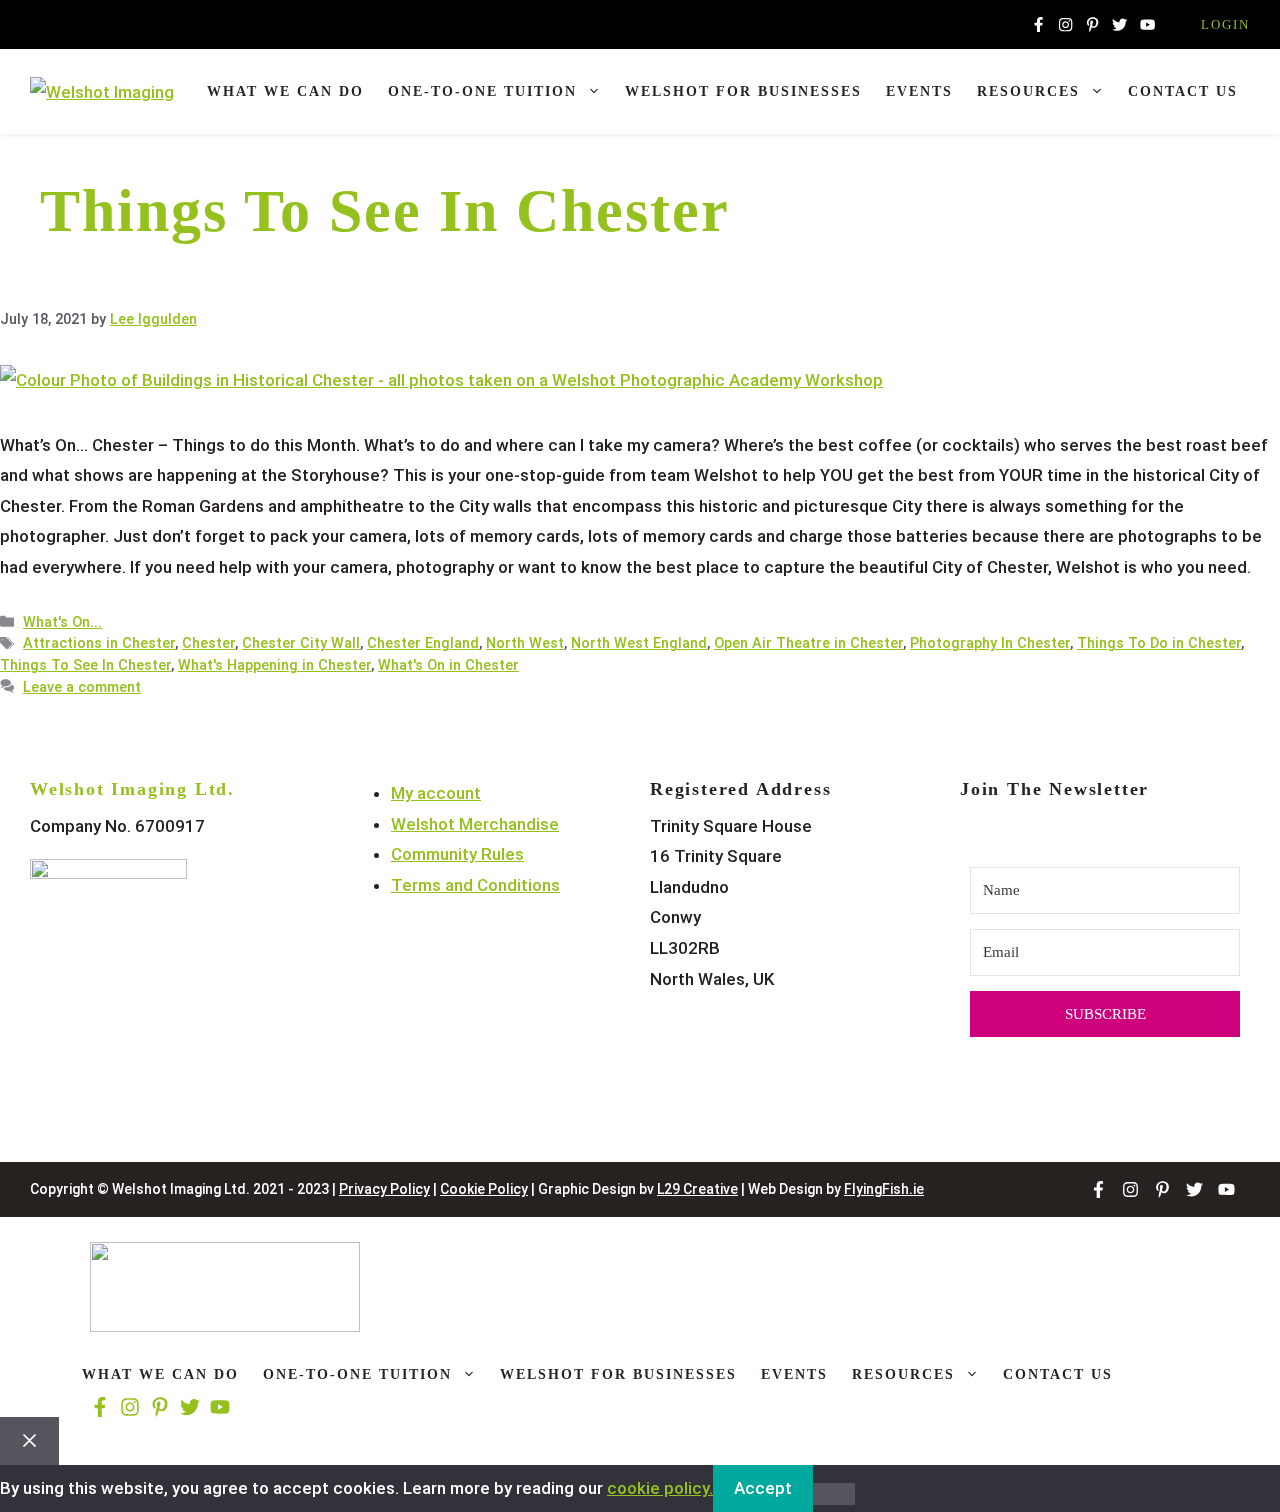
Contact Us (1183, 91)
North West (525, 643)
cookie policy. (660, 1488)
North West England (639, 643)
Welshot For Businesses (743, 91)
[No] (834, 1494)
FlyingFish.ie (884, 1189)
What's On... (62, 622)
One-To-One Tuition (482, 91)
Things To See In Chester (85, 665)
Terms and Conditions (475, 885)
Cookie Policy (484, 1189)
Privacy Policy (384, 1189)
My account (436, 793)
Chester (208, 643)
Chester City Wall (301, 643)
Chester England (423, 643)
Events (919, 91)
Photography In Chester (990, 643)
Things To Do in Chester (1159, 643)
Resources (1028, 91)
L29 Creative (697, 1189)
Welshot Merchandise (475, 824)
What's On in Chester (448, 665)
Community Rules (457, 854)
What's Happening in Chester (274, 665)
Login (1225, 24)
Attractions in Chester (99, 643)
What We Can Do (285, 91)
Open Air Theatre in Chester (808, 643)
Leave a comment (82, 687)
